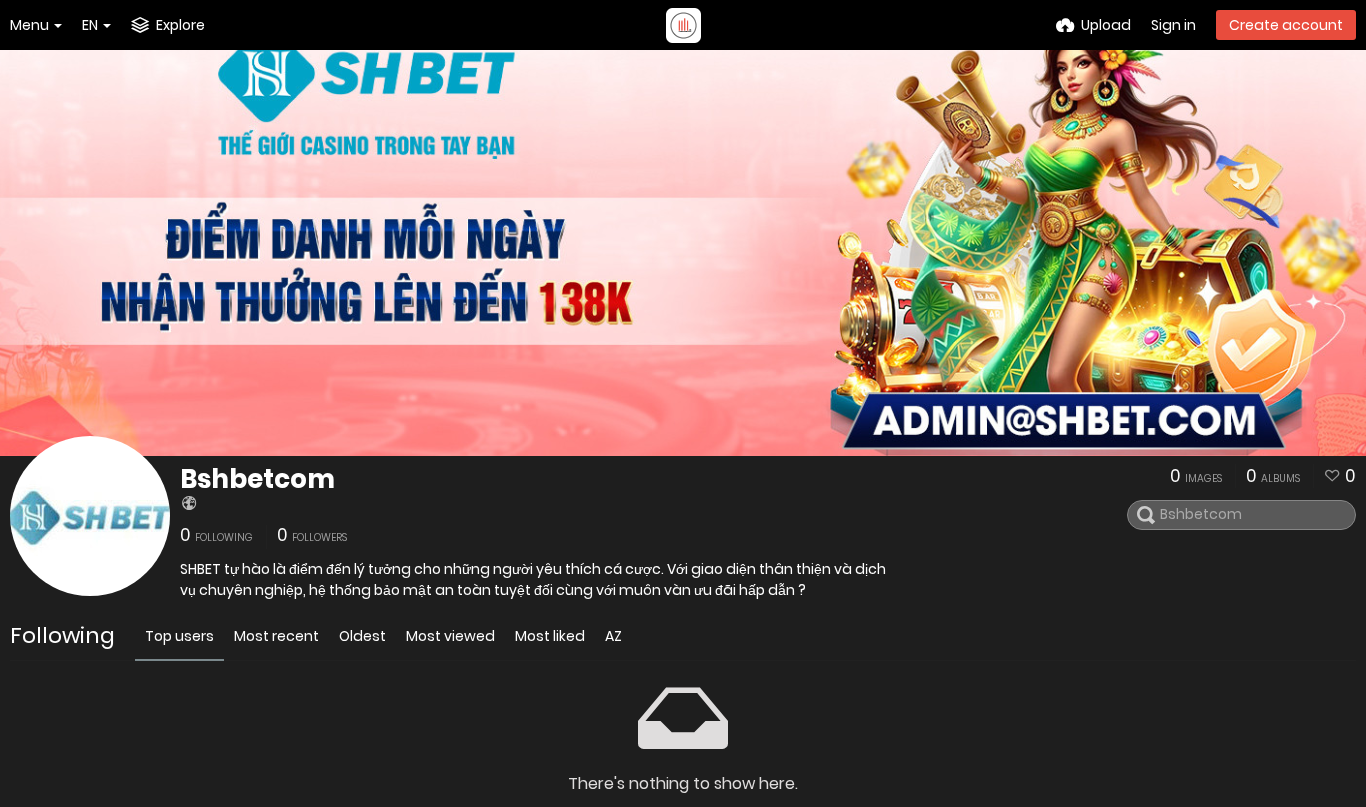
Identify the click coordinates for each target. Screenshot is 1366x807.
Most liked (550, 636)
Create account (1286, 25)
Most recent (276, 636)
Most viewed (450, 636)
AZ (613, 636)
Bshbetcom (257, 479)
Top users (179, 636)
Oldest (362, 636)
